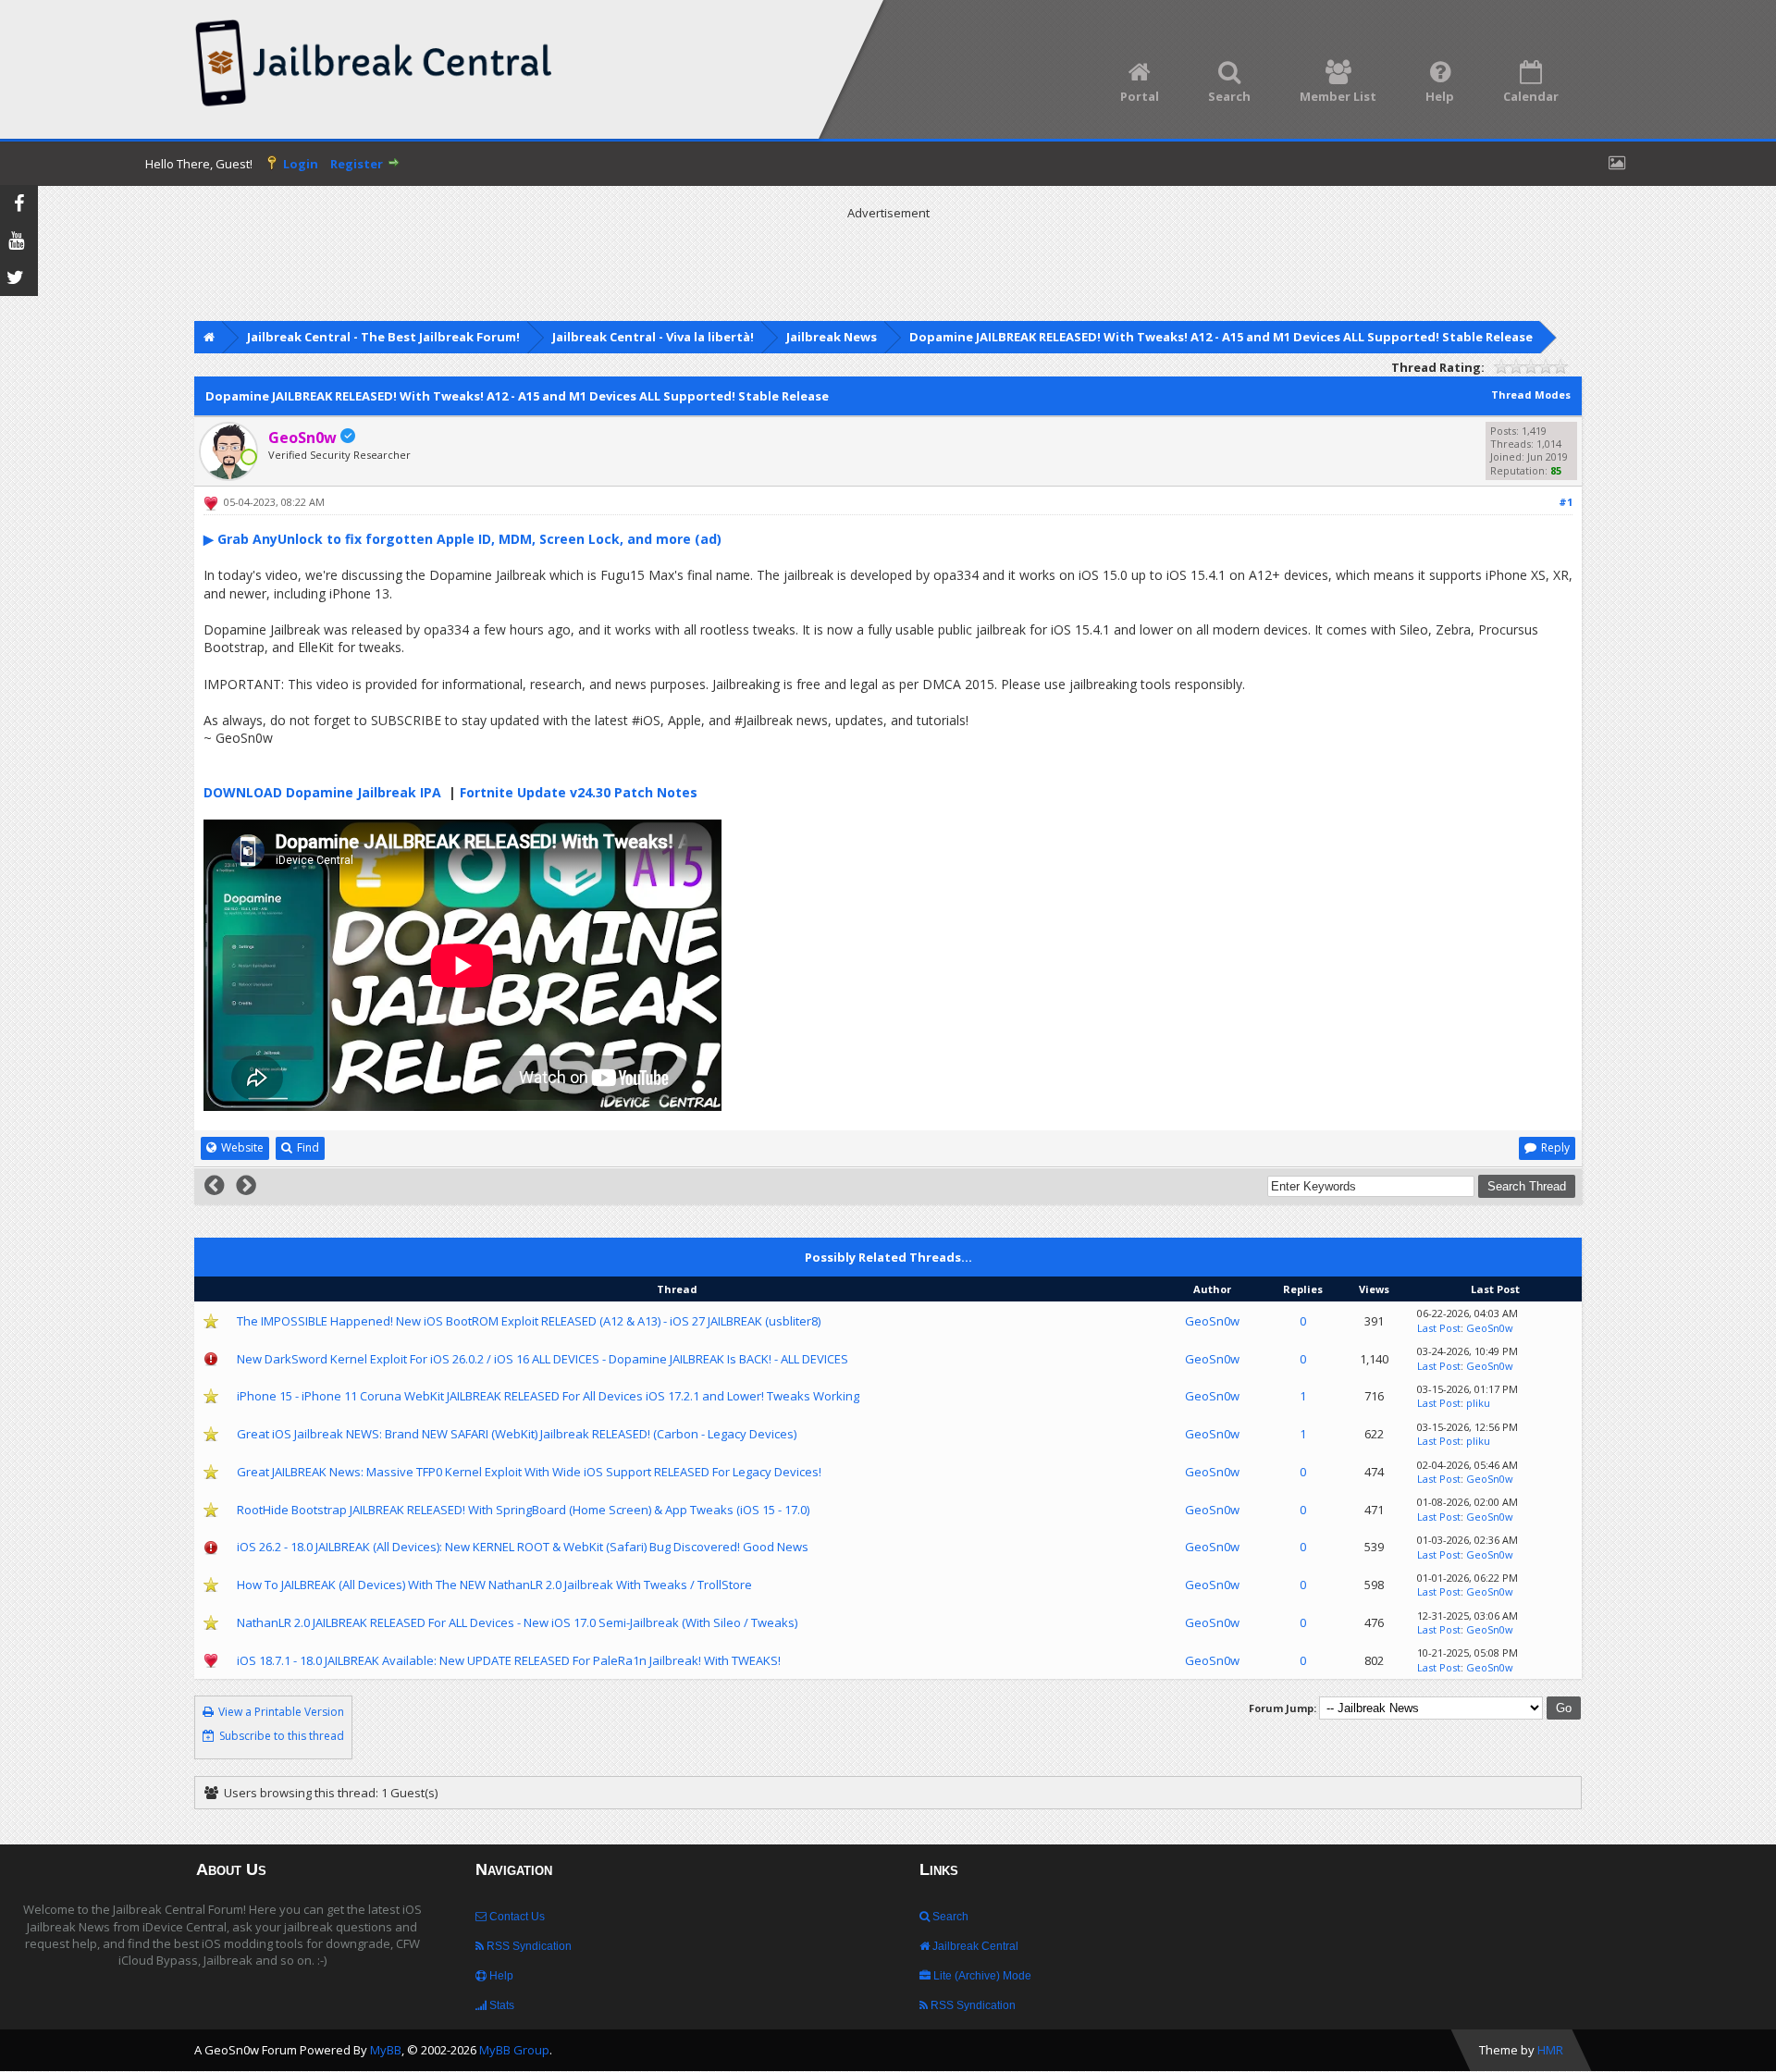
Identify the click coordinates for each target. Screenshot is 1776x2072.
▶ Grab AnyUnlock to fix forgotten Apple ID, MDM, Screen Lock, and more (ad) (462, 539)
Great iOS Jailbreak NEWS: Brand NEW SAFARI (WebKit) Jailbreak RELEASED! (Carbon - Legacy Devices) (517, 1434)
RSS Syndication (528, 1946)
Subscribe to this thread (282, 1736)
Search (949, 1917)
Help (500, 1976)
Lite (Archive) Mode (981, 1976)
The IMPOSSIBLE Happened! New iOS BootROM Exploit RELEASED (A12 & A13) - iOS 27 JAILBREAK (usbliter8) (529, 1321)
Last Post (1439, 1328)
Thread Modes (1531, 395)
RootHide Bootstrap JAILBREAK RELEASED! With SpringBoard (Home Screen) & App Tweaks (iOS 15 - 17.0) (523, 1510)
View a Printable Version (281, 1712)
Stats (500, 2005)
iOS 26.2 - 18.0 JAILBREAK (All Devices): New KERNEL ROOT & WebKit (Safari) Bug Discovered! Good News (523, 1547)
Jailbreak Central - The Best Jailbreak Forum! (383, 337)
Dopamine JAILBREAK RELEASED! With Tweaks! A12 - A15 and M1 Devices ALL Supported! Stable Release (1221, 337)
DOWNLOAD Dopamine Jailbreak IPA (322, 792)
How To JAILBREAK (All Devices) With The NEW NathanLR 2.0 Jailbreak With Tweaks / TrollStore (494, 1585)
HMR (1550, 2050)
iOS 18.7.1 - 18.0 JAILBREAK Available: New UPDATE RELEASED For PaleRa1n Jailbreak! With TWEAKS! (509, 1660)
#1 (1566, 502)
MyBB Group (514, 2050)
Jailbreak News (832, 337)
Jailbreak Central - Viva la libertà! (653, 337)
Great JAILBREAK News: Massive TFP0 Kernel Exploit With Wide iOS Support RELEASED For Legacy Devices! (529, 1472)
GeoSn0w (1212, 1321)
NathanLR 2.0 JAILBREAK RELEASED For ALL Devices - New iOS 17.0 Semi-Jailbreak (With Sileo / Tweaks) (517, 1622)
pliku (1478, 1403)
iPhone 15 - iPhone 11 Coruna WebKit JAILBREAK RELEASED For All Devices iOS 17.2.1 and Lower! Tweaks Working (548, 1396)
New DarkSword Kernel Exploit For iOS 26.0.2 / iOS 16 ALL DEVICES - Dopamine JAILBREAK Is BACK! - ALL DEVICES (543, 1359)
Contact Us (516, 1917)
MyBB (386, 2050)
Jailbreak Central (974, 1946)
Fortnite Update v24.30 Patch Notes (579, 792)
